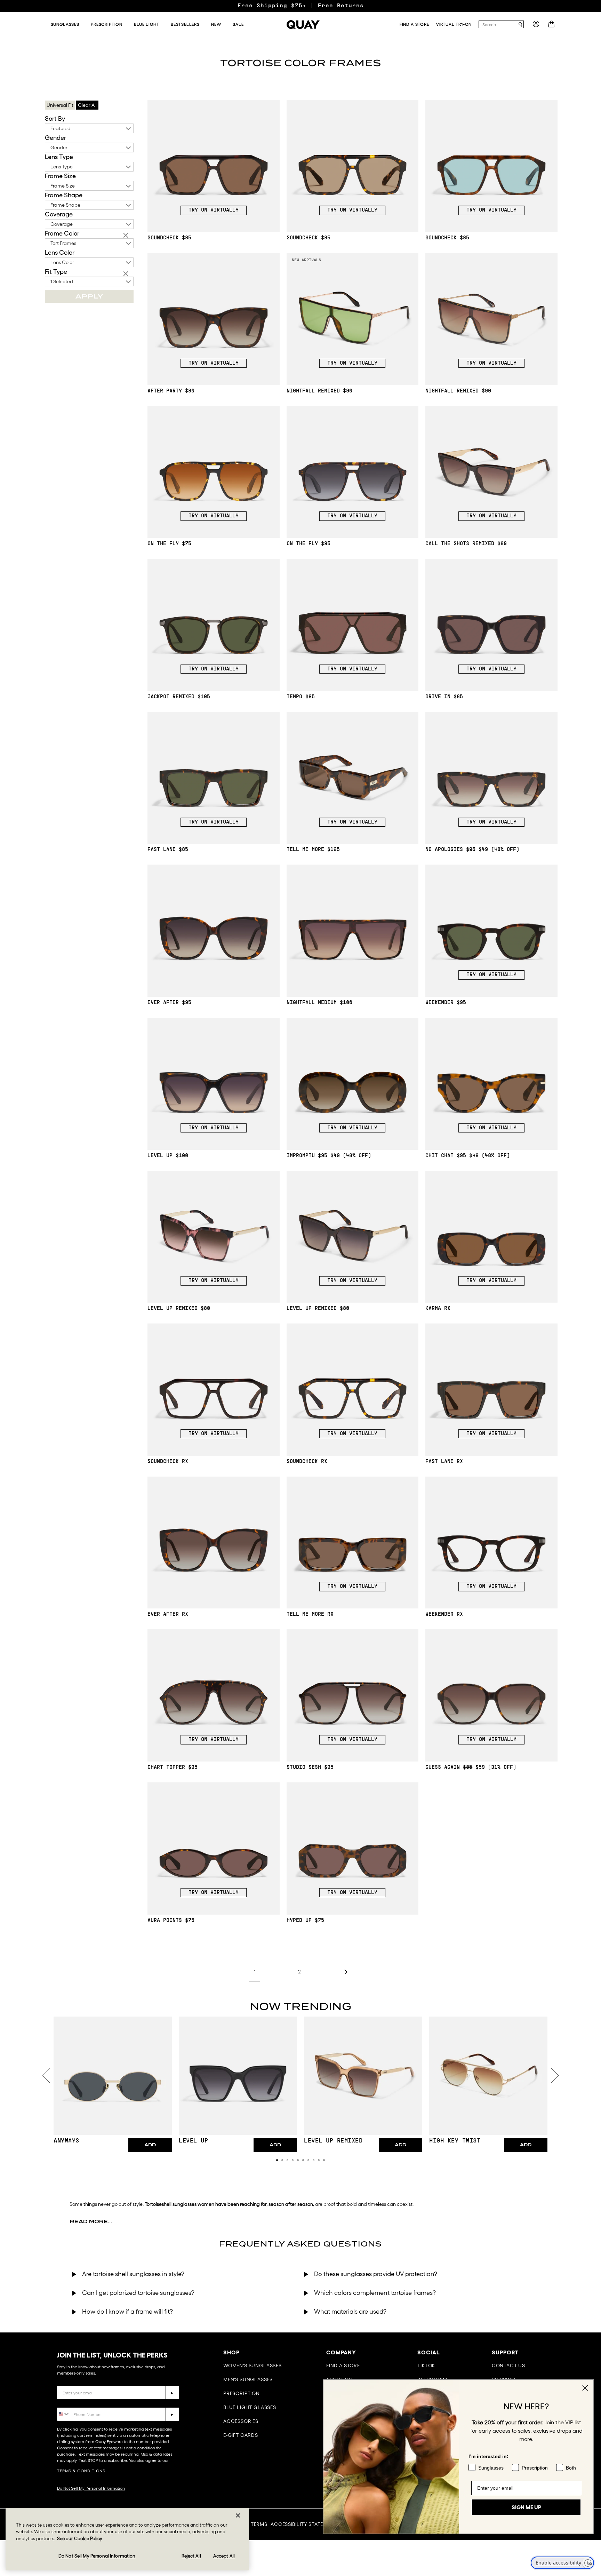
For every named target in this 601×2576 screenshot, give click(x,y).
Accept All (224, 2556)
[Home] (303, 25)
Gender (55, 138)
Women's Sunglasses (253, 2366)
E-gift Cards (241, 2435)
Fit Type (56, 272)
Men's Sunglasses (248, 2379)
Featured (61, 128)
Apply (89, 296)
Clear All (87, 105)
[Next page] (345, 1972)
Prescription (242, 2393)
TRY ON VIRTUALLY (214, 210)
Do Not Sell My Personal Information (91, 2488)
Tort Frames (63, 243)
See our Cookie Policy (80, 2539)
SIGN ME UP (526, 2501)
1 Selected (62, 281)
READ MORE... (91, 2221)
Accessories (241, 2421)
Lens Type (59, 157)
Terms (259, 2524)
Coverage (59, 214)
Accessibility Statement (304, 2524)
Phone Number (77, 2402)
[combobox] (498, 24)
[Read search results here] (520, 25)
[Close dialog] (585, 2388)
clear (127, 236)
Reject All (191, 2556)
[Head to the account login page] (536, 26)
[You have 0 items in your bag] (552, 26)
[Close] (238, 2515)
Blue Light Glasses (250, 2407)
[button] (277, 2160)
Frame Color (62, 233)
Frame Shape (64, 195)
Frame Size (60, 176)
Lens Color (60, 253)
